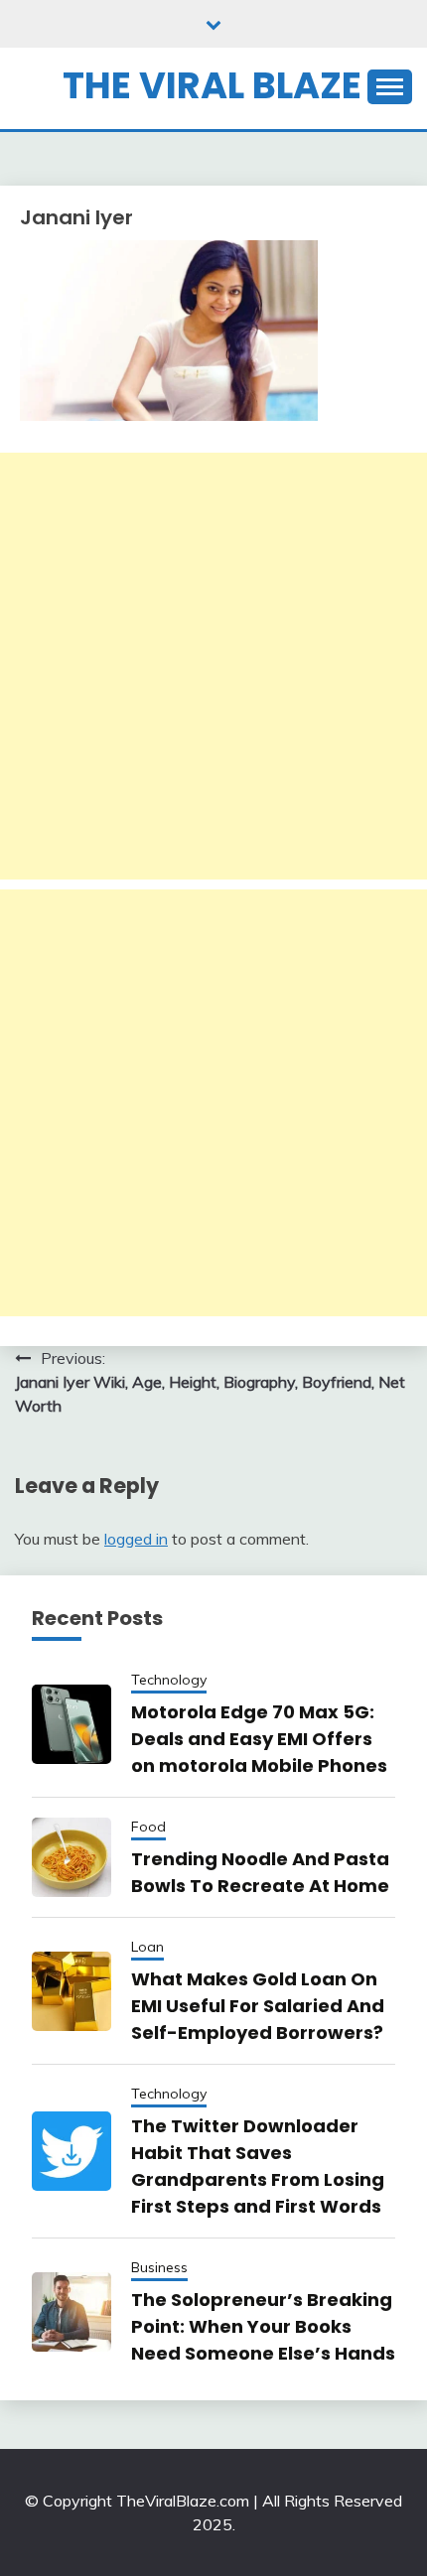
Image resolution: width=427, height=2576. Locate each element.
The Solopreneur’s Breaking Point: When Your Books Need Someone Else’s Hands (263, 2326)
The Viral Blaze (212, 85)
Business (159, 2267)
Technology (169, 1680)
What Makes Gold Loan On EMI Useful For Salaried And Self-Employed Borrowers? (258, 2006)
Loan (147, 1947)
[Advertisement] (213, 666)
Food (148, 1827)
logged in (136, 1539)
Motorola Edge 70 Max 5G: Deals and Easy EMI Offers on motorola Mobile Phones (259, 1739)
